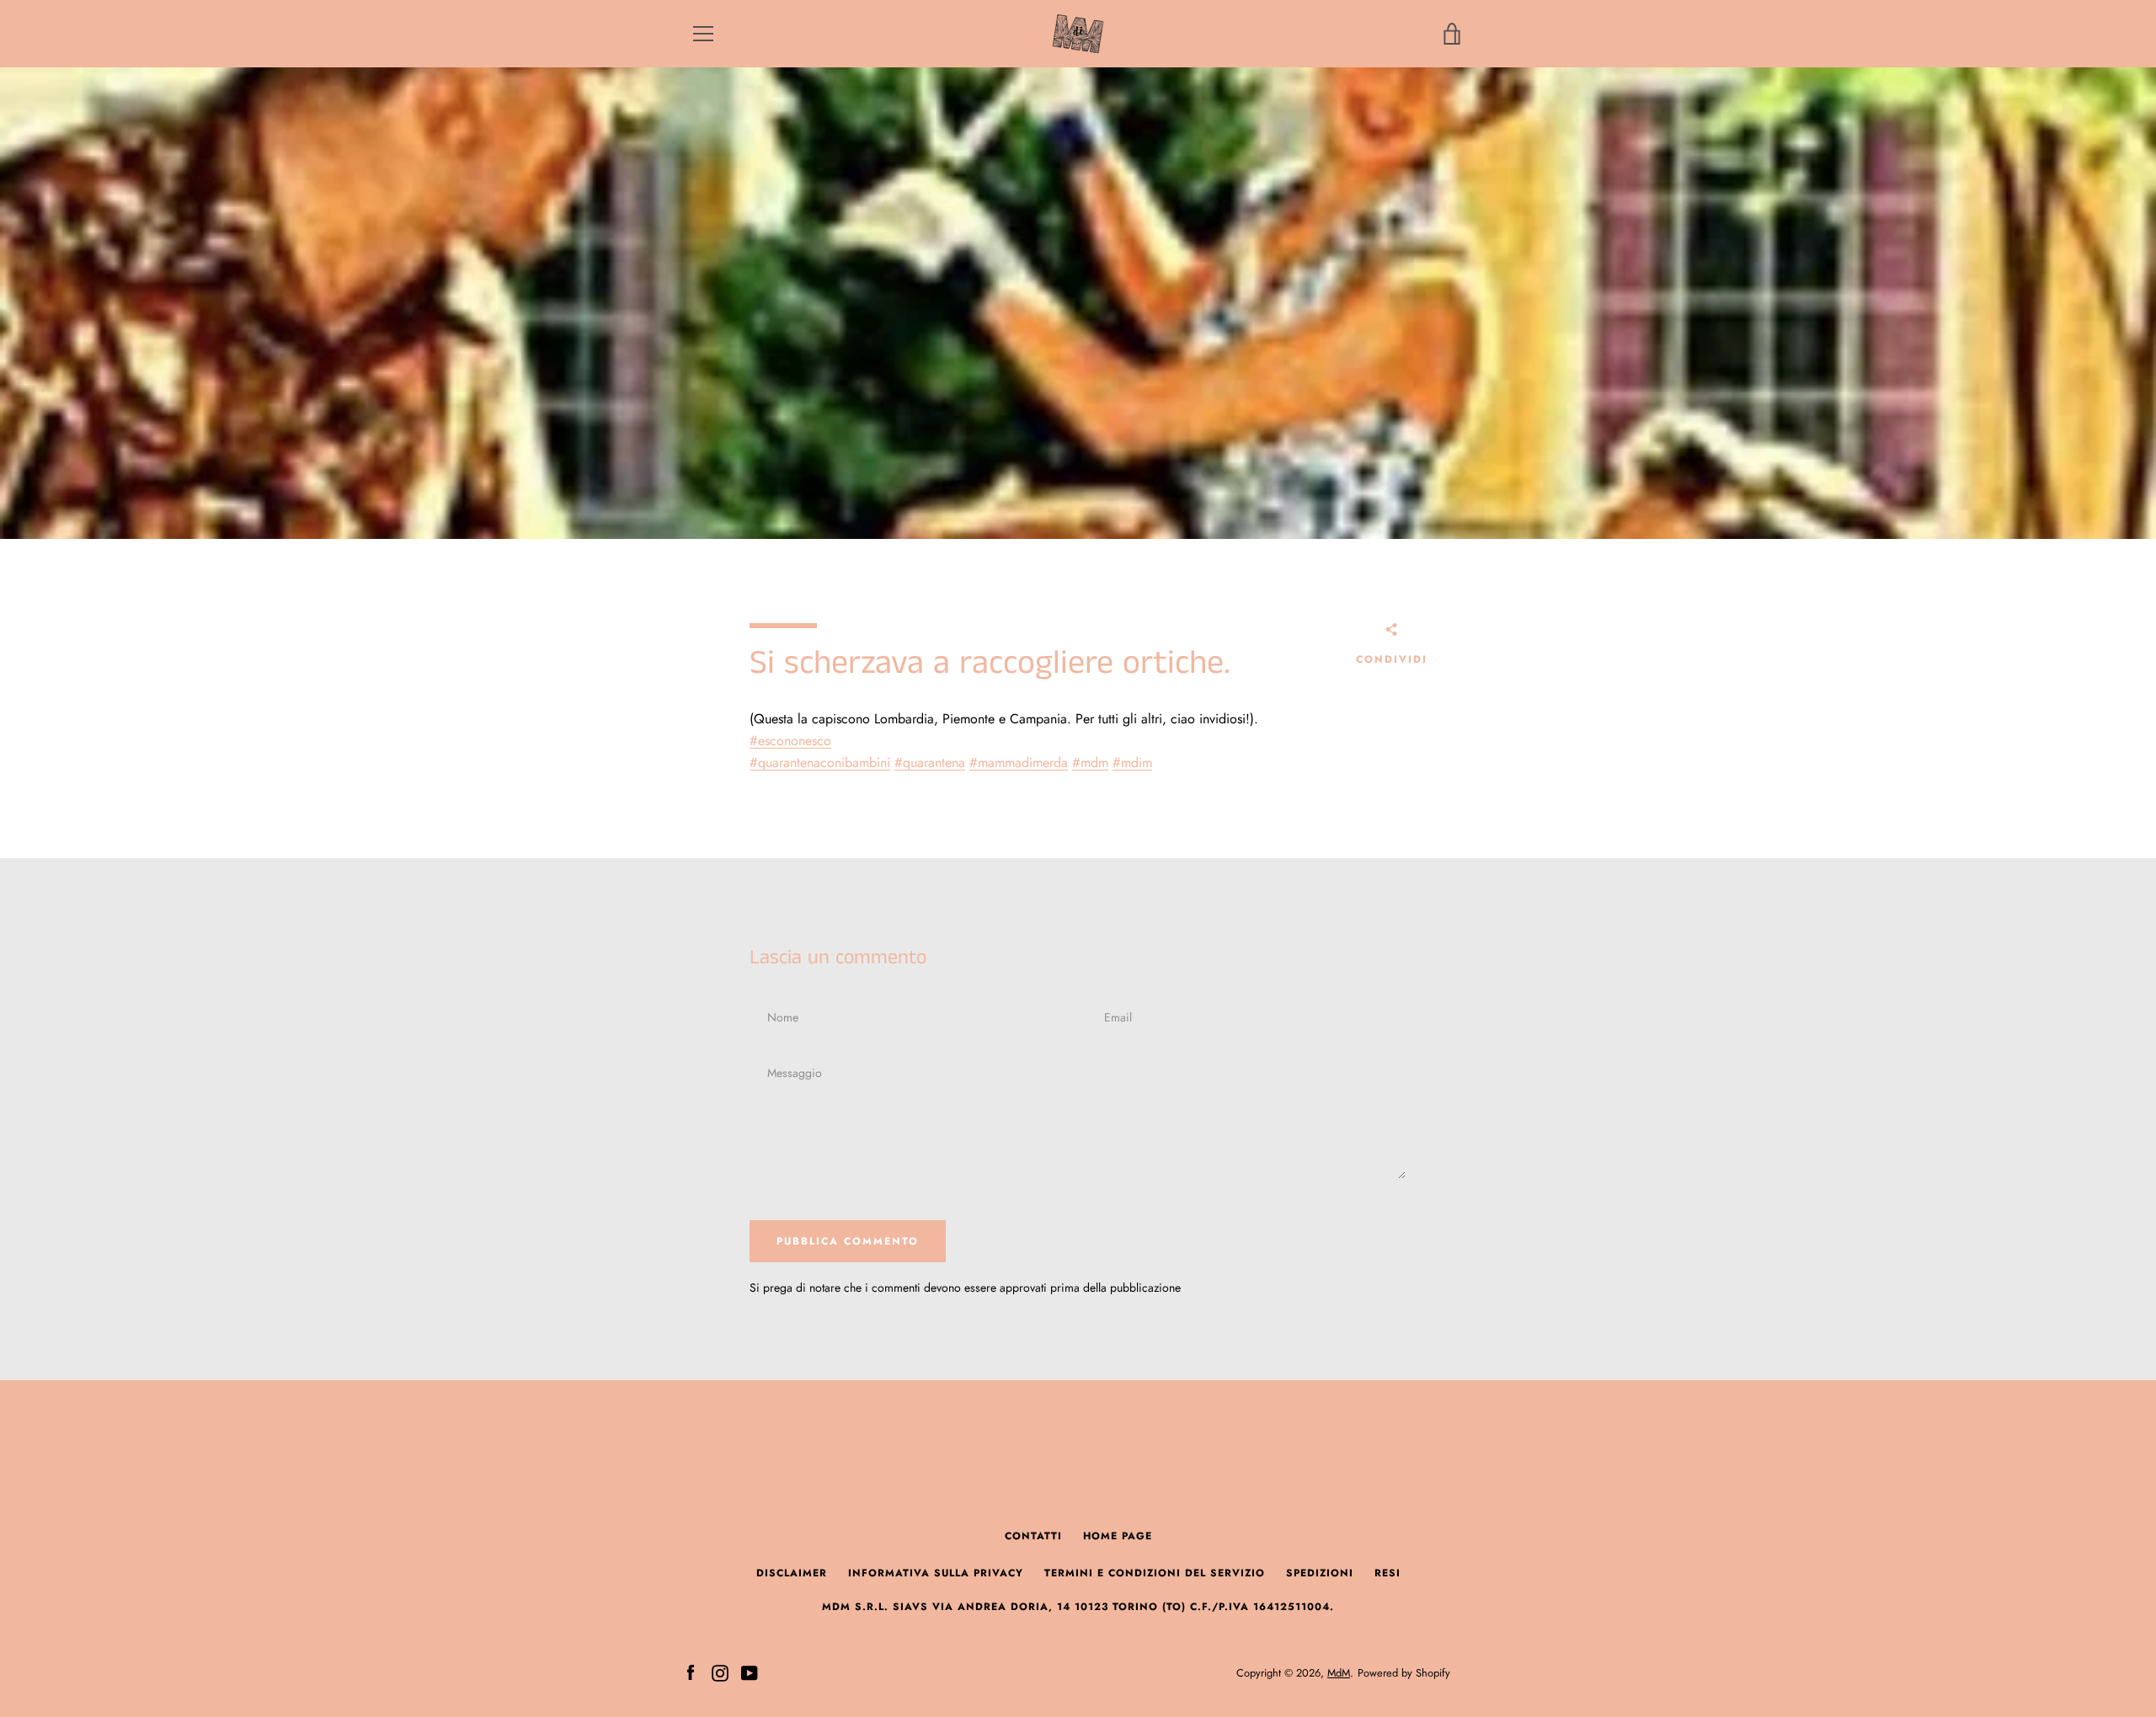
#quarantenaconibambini (820, 763)
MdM (1339, 1673)
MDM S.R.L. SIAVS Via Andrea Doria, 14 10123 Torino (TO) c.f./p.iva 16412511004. (1078, 1607)
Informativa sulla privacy (936, 1573)
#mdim (1132, 763)
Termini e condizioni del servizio (1155, 1573)
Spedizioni (1320, 1573)
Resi (1388, 1573)
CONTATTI (1033, 1536)
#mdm (1090, 763)
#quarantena (930, 763)
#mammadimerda (1019, 763)
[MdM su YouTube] (750, 1672)
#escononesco (790, 741)
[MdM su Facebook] (691, 1672)
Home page (1118, 1536)
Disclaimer (792, 1573)
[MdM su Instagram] (720, 1672)
